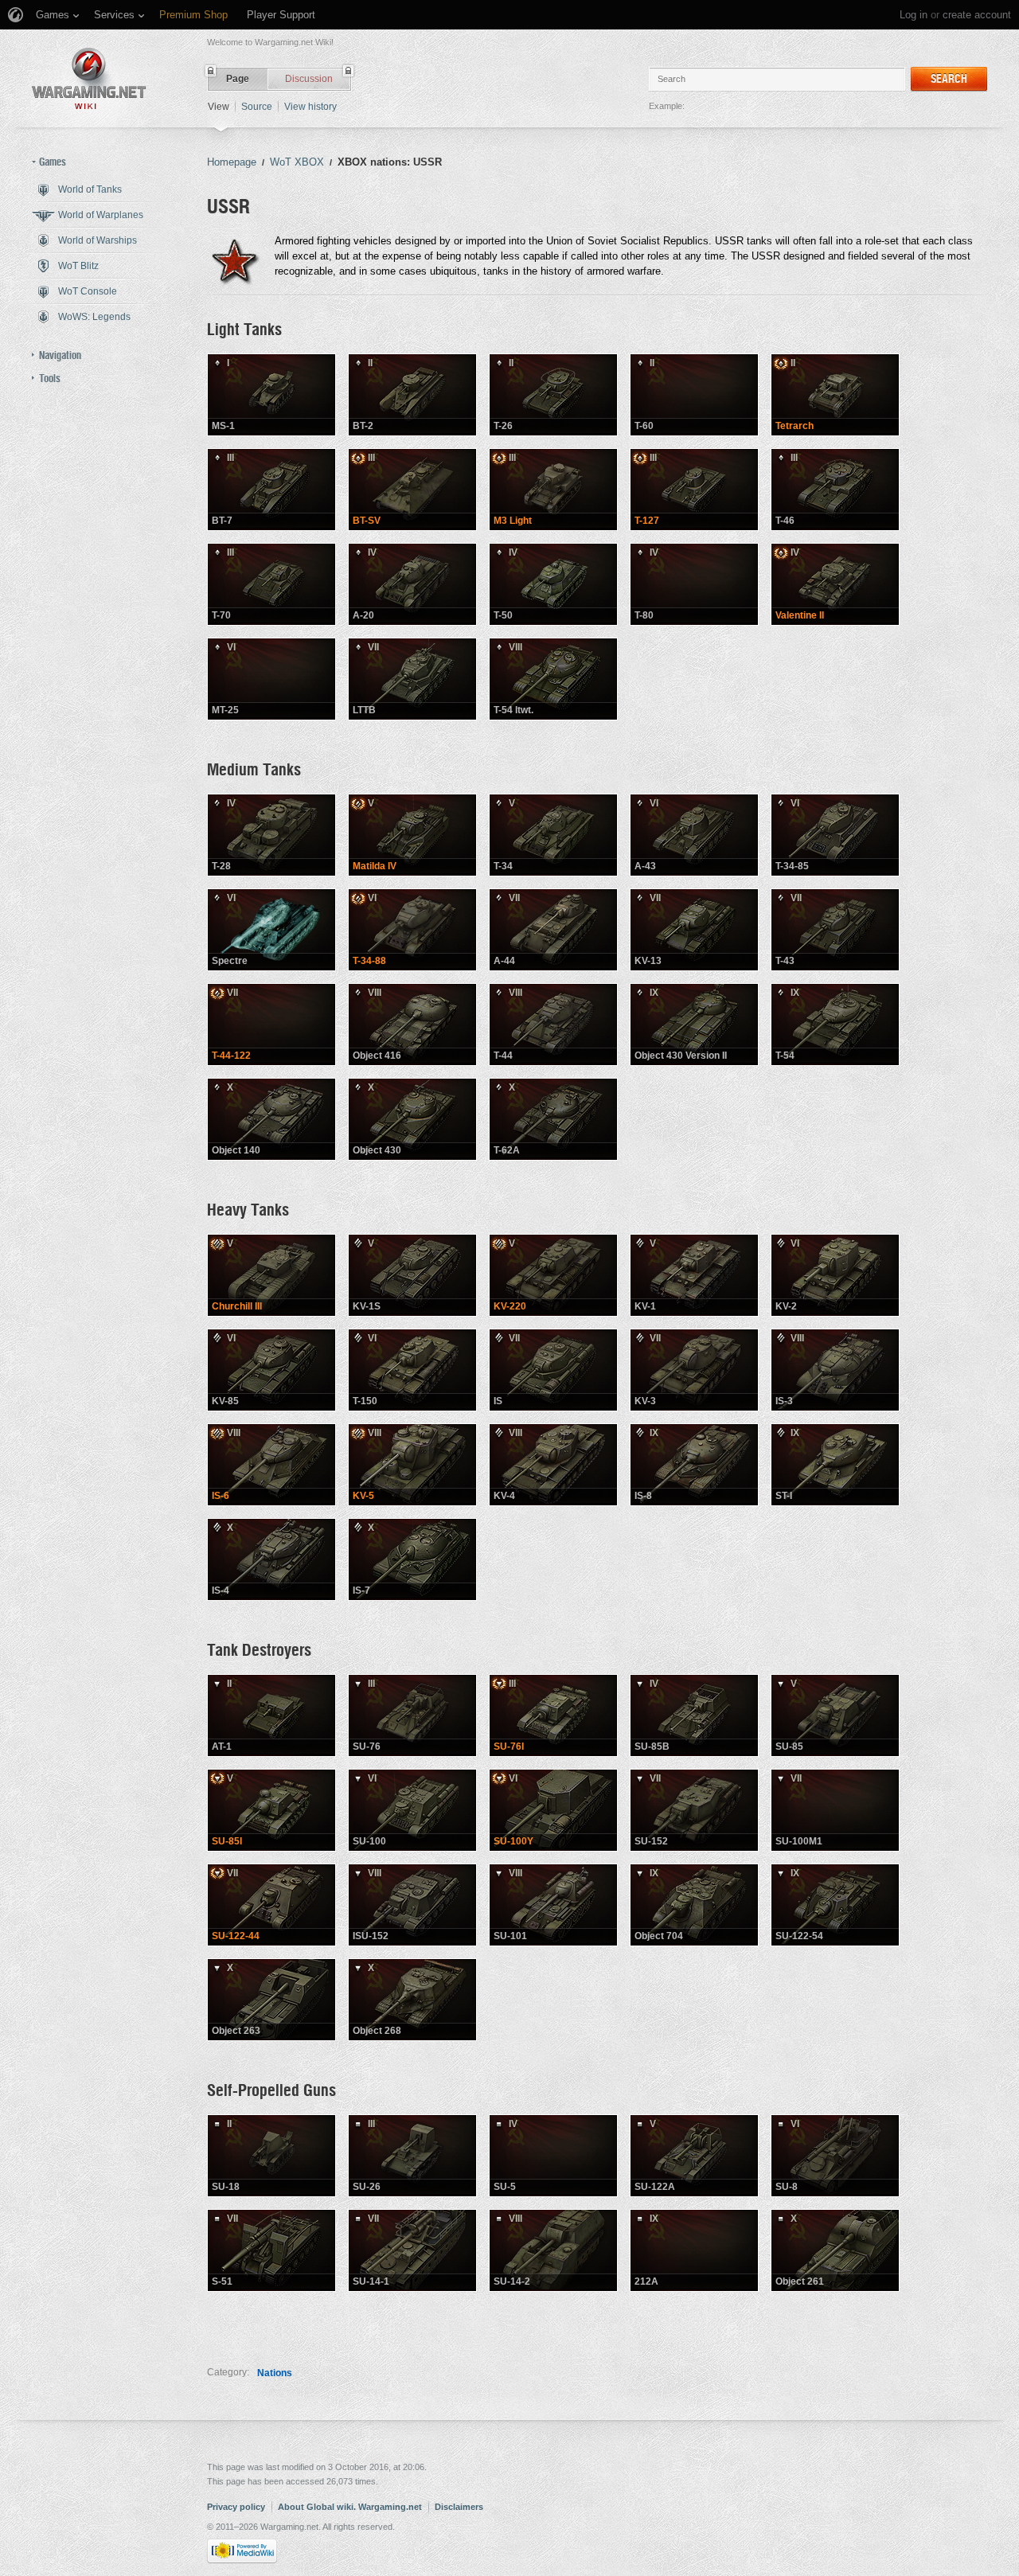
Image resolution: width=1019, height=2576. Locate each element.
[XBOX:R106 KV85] (271, 1370)
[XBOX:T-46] (835, 490)
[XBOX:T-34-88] (412, 930)
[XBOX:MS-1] (271, 395)
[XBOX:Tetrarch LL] (835, 395)
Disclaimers (459, 2507)
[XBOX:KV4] (553, 1465)
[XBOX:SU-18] (271, 2156)
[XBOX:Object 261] (835, 2250)
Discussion (309, 79)
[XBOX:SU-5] (553, 2156)
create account (977, 15)
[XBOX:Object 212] (694, 2250)
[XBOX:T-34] (553, 835)
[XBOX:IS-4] (271, 1559)
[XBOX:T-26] (553, 395)
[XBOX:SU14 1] (412, 2250)
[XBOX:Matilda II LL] (412, 835)
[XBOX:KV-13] (694, 930)
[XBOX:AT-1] (271, 1715)
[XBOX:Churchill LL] (271, 1275)
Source (257, 107)
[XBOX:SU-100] (412, 1810)
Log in (914, 15)
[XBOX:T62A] (553, 1119)
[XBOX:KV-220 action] (553, 1275)
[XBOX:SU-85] (835, 1715)
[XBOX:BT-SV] (412, 490)
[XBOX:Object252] (271, 1465)
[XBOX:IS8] (694, 1465)
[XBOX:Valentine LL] (835, 584)
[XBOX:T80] (694, 584)
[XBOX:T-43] (835, 930)
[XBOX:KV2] (835, 1275)
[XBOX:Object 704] (694, 1905)
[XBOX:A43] (694, 835)
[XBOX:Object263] (271, 2000)
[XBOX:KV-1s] (412, 1275)
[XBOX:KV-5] (412, 1465)
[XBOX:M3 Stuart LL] (553, 490)
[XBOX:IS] (553, 1370)
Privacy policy (236, 2507)
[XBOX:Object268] (412, 2000)
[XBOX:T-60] (694, 395)
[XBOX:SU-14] (553, 2250)
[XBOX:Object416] (412, 1025)
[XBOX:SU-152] (694, 1810)
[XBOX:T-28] (271, 835)
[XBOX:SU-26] (412, 2156)
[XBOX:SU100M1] (835, 1810)
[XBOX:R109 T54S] (553, 679)
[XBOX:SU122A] (694, 2156)
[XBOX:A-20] (412, 584)
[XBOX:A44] (553, 930)
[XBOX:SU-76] (412, 1715)
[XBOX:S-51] (271, 2250)
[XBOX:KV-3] (694, 1370)
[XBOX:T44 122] (271, 1025)
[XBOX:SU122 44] (271, 1905)
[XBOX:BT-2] (412, 395)
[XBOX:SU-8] (835, 2156)
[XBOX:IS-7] (412, 1559)
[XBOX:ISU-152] (412, 1905)
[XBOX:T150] (412, 1370)
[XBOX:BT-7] (271, 490)
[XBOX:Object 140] (271, 1119)
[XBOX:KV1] (694, 1275)
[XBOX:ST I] (835, 1465)
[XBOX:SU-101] (553, 1905)
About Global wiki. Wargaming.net (350, 2507)
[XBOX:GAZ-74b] (694, 1715)
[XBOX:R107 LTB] (412, 679)
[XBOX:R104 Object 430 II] (694, 1025)
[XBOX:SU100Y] (553, 1810)
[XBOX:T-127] (694, 490)
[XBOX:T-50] (553, 584)
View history (310, 107)
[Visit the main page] (89, 78)
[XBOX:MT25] (271, 679)
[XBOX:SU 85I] (271, 1810)
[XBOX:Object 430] (412, 1119)
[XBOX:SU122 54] (835, 1905)
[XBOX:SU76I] (553, 1715)
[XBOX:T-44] (553, 1025)
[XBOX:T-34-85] (835, 835)
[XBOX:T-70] (271, 584)
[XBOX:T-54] (835, 1025)
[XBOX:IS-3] (835, 1370)
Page (238, 79)
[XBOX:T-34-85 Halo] (271, 930)
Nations (275, 2373)
